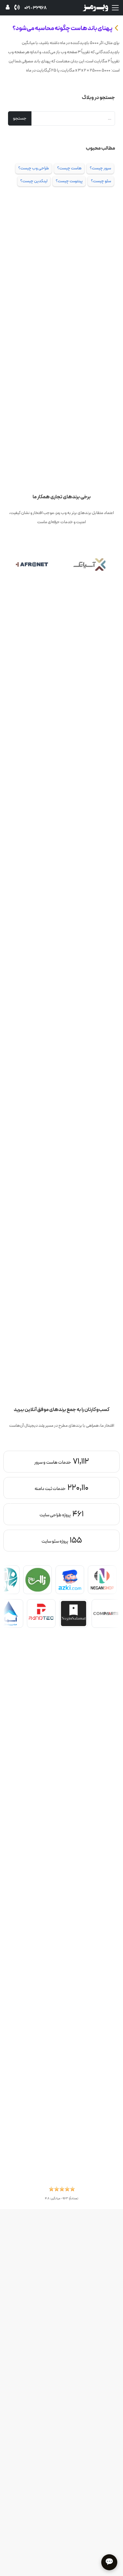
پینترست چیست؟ (69, 181)
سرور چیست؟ (100, 168)
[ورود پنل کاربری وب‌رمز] (8, 8)
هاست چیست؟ (69, 168)
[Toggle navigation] (115, 8)
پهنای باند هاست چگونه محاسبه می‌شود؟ (63, 28)
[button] (62, 2190)
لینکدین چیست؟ (34, 181)
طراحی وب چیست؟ (34, 168)
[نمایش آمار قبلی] (111, 1503)
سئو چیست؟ (101, 181)
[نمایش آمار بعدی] (12, 1503)
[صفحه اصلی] (95, 7)
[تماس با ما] (17, 8)
